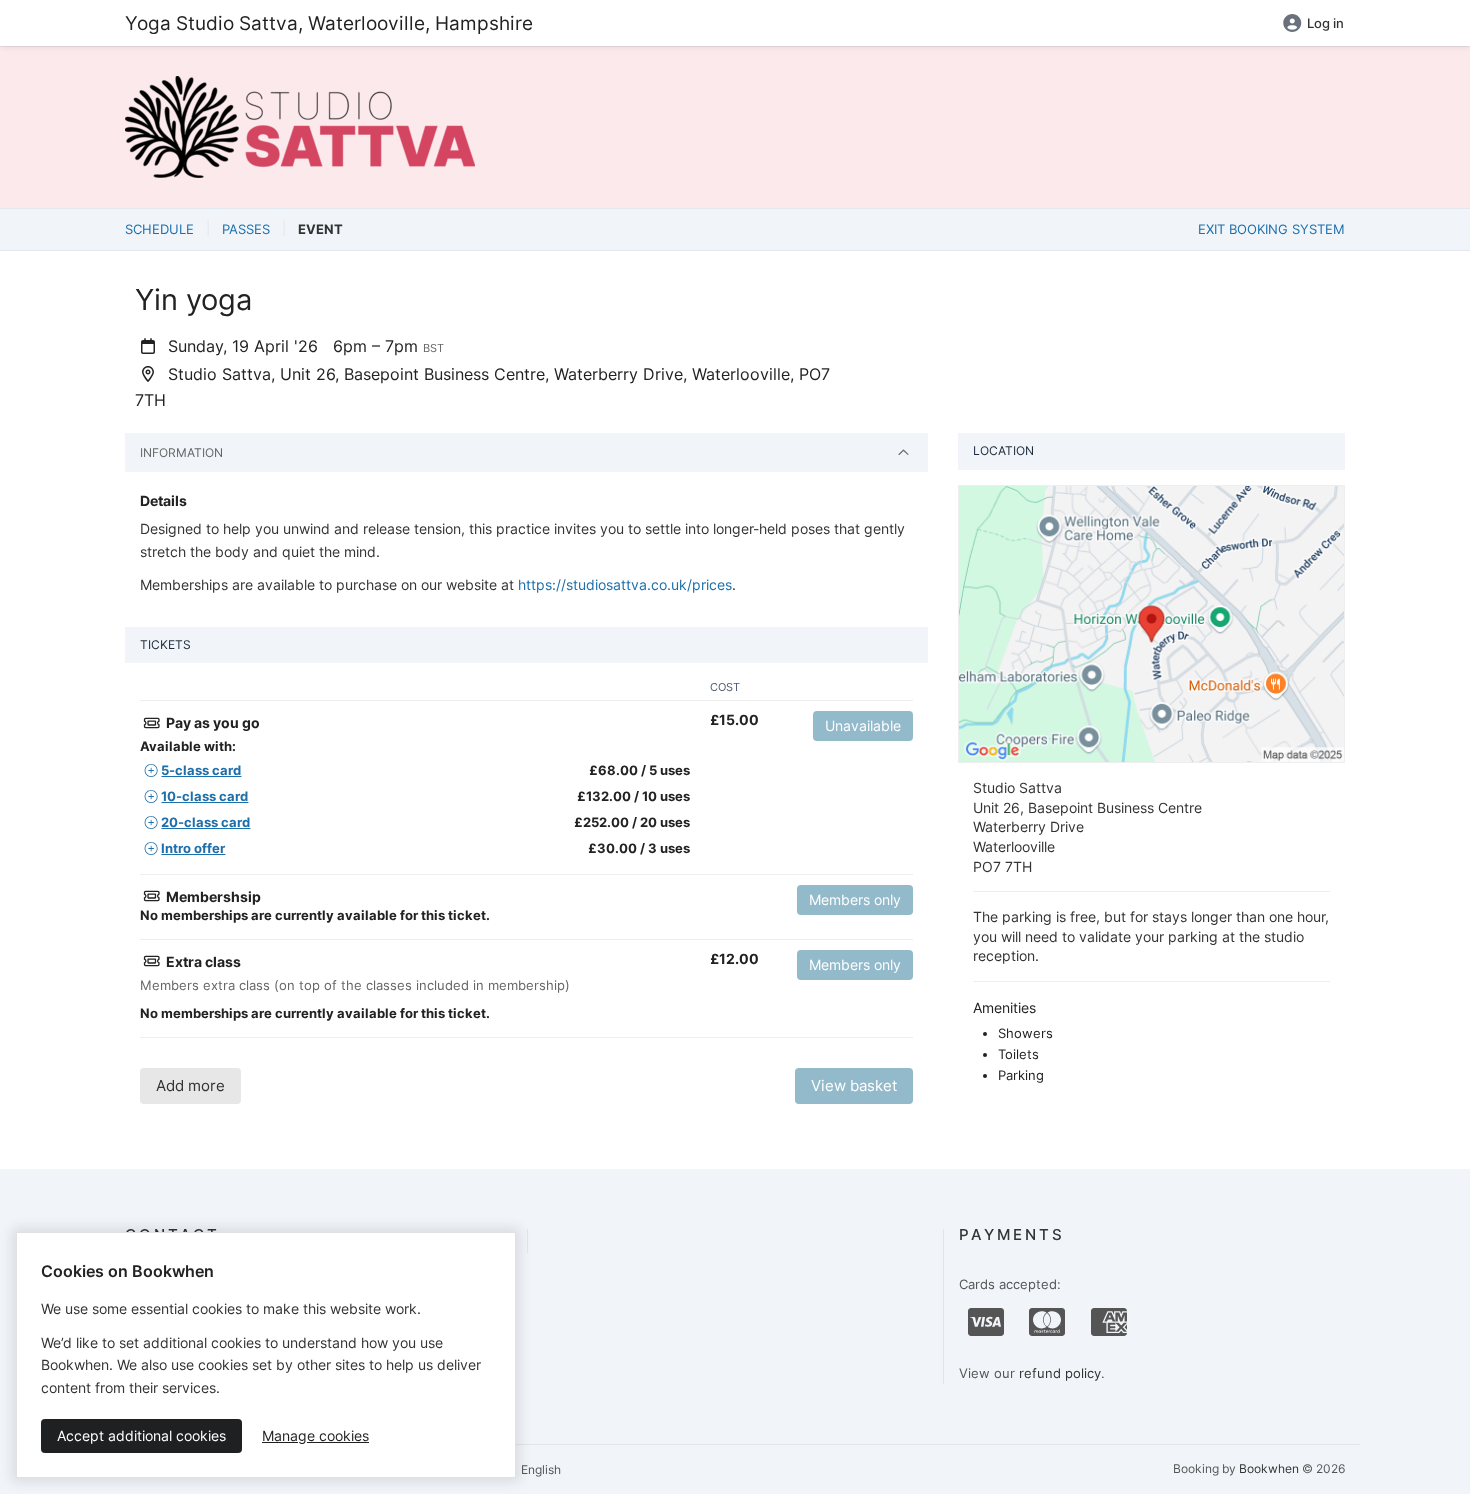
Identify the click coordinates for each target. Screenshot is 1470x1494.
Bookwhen (1269, 1468)
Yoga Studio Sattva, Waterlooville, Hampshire (329, 23)
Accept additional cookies (141, 1435)
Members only (855, 899)
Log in (1325, 23)
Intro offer (193, 848)
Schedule (159, 229)
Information (181, 452)
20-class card (205, 822)
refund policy (1060, 1373)
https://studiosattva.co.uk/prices (625, 584)
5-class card (201, 770)
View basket (854, 1085)
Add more (190, 1085)
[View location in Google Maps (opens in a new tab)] (1151, 623)
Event (320, 229)
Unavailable (863, 725)
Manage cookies (315, 1435)
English (539, 1469)
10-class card (204, 796)
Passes (246, 229)
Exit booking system (1271, 229)
